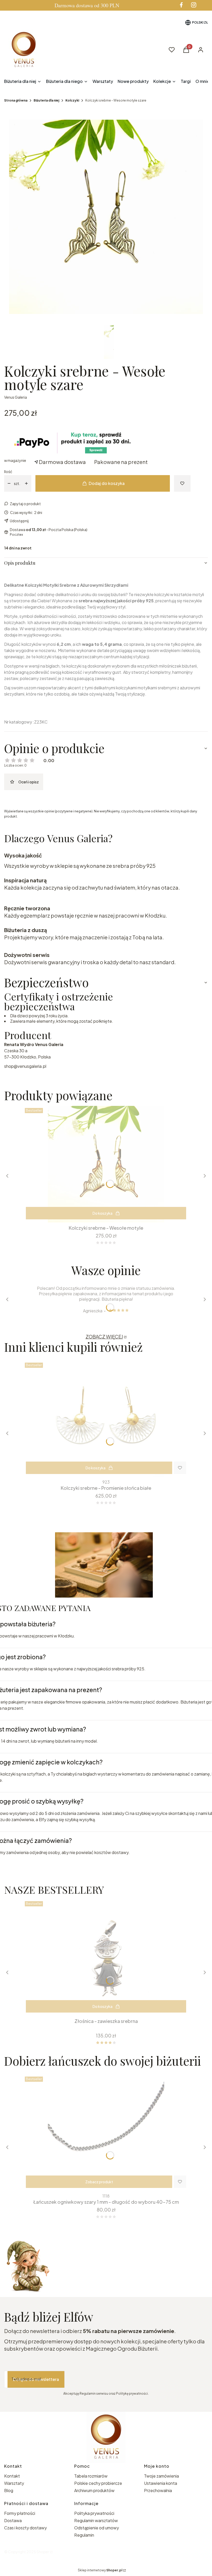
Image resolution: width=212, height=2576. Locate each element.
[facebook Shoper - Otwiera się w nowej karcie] (181, 5)
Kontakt (12, 2476)
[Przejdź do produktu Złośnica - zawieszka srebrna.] (106, 1957)
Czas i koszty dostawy (25, 2528)
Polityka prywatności (94, 2513)
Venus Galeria (16, 397)
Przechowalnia (158, 2490)
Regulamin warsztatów (96, 2520)
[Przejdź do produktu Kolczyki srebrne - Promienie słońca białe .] (106, 1419)
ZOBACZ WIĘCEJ (104, 1337)
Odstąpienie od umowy (97, 2528)
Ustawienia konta (161, 2483)
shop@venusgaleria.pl (25, 1066)
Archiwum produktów (95, 2490)
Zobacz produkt (99, 2182)
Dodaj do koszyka (107, 483)
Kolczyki (72, 100)
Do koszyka (103, 1213)
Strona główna (16, 100)
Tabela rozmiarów (91, 2476)
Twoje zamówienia (161, 2476)
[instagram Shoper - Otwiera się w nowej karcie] (194, 5)
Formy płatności (20, 2513)
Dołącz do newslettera (36, 2379)
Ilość (8, 471)
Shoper (43, 2552)
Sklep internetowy (100, 2570)
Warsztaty (14, 2483)
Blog (9, 2490)
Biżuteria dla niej (46, 100)
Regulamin (84, 2535)
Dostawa (13, 2520)
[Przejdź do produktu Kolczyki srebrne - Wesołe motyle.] (106, 1164)
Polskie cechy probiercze (98, 2483)
